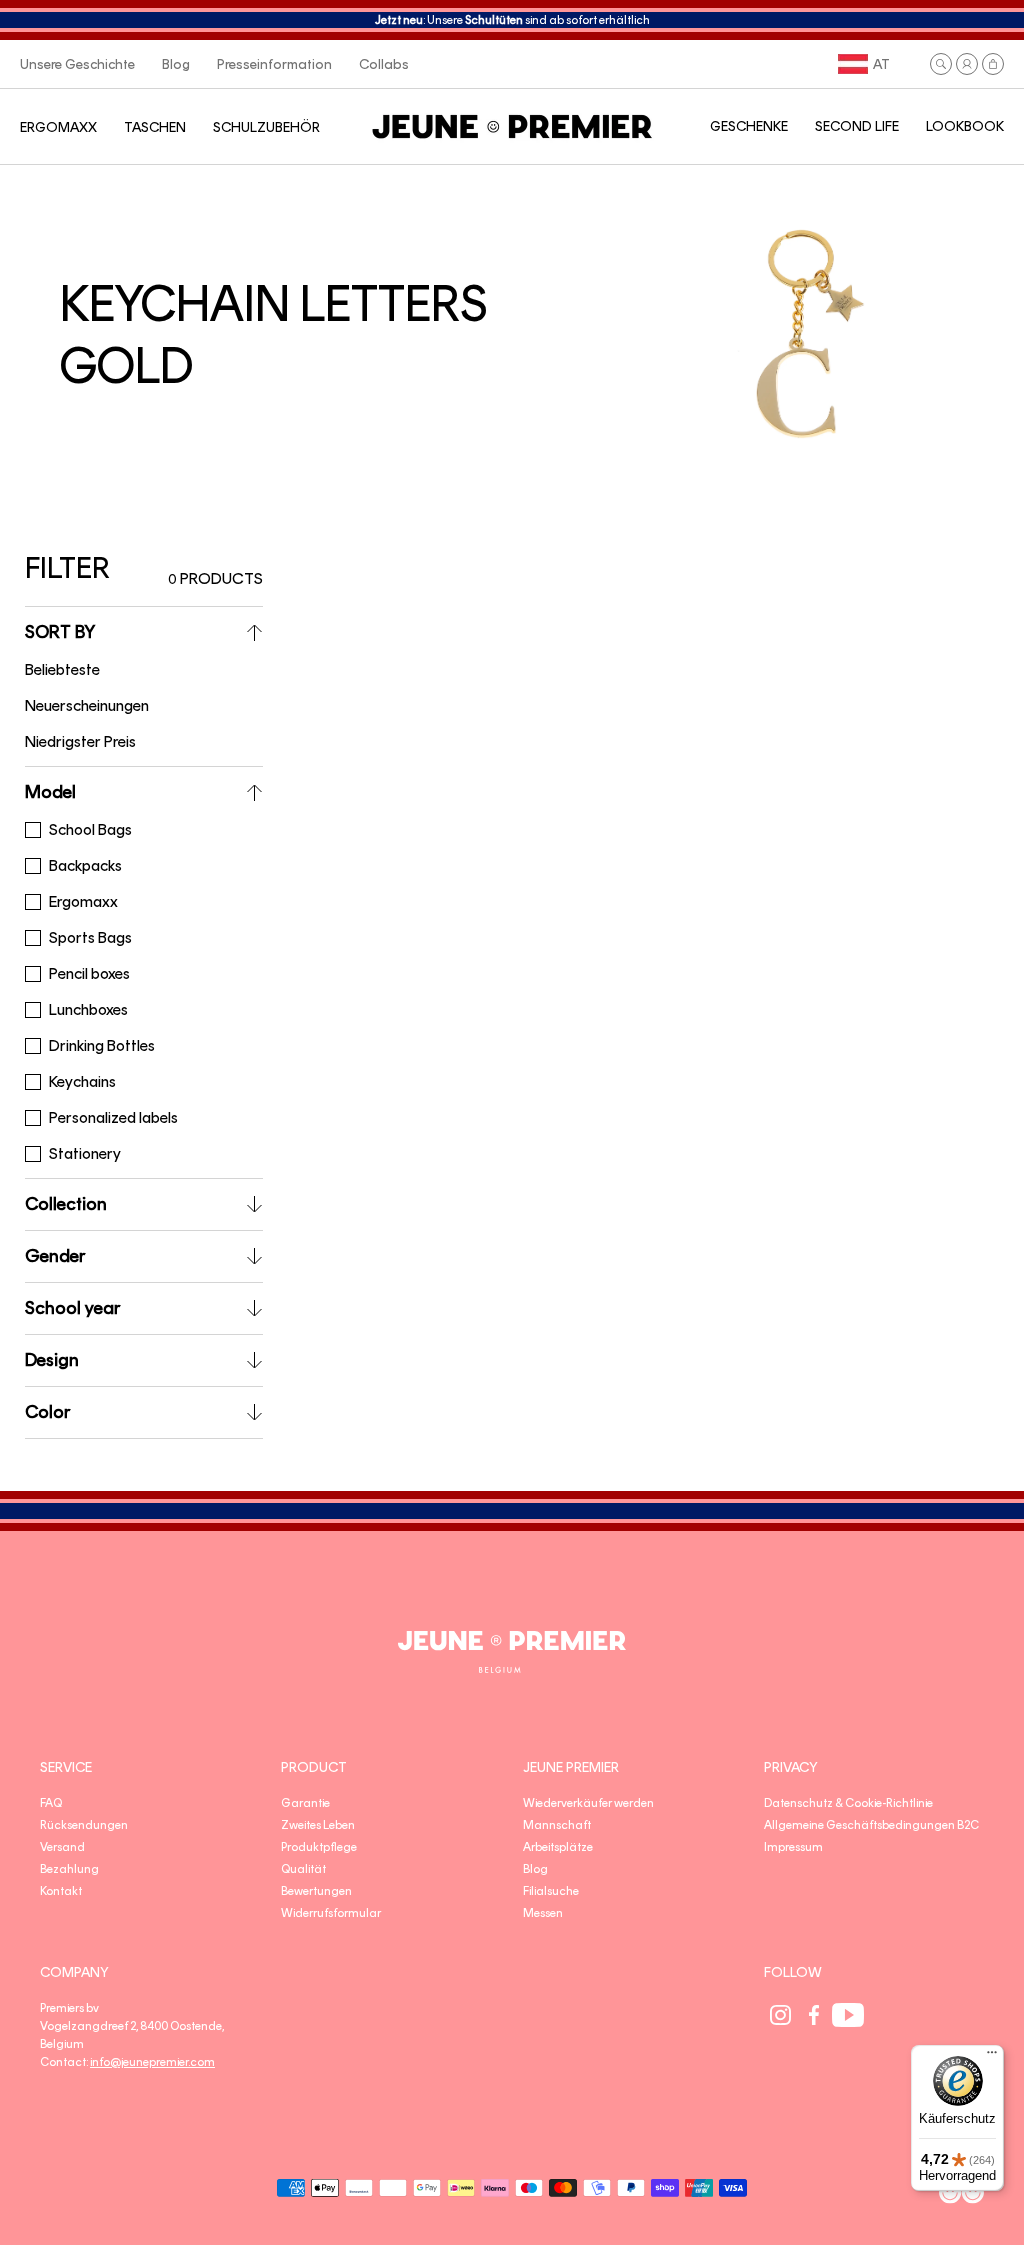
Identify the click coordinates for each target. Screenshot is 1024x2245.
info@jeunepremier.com (152, 2062)
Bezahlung (69, 1869)
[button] (941, 64)
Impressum (793, 1847)
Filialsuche (551, 1891)
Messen (543, 1913)
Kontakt (61, 1891)
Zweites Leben (318, 1825)
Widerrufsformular (331, 1913)
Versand (62, 1847)
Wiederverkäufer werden (588, 1803)
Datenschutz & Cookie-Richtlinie (848, 1803)
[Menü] (992, 2057)
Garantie (305, 1803)
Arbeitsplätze (558, 1847)
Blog (535, 1869)
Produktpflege (319, 1847)
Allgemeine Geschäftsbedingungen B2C (871, 1825)
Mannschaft (557, 1825)
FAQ (51, 1803)
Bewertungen (316, 1891)
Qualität (303, 1869)
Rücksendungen (84, 1825)
